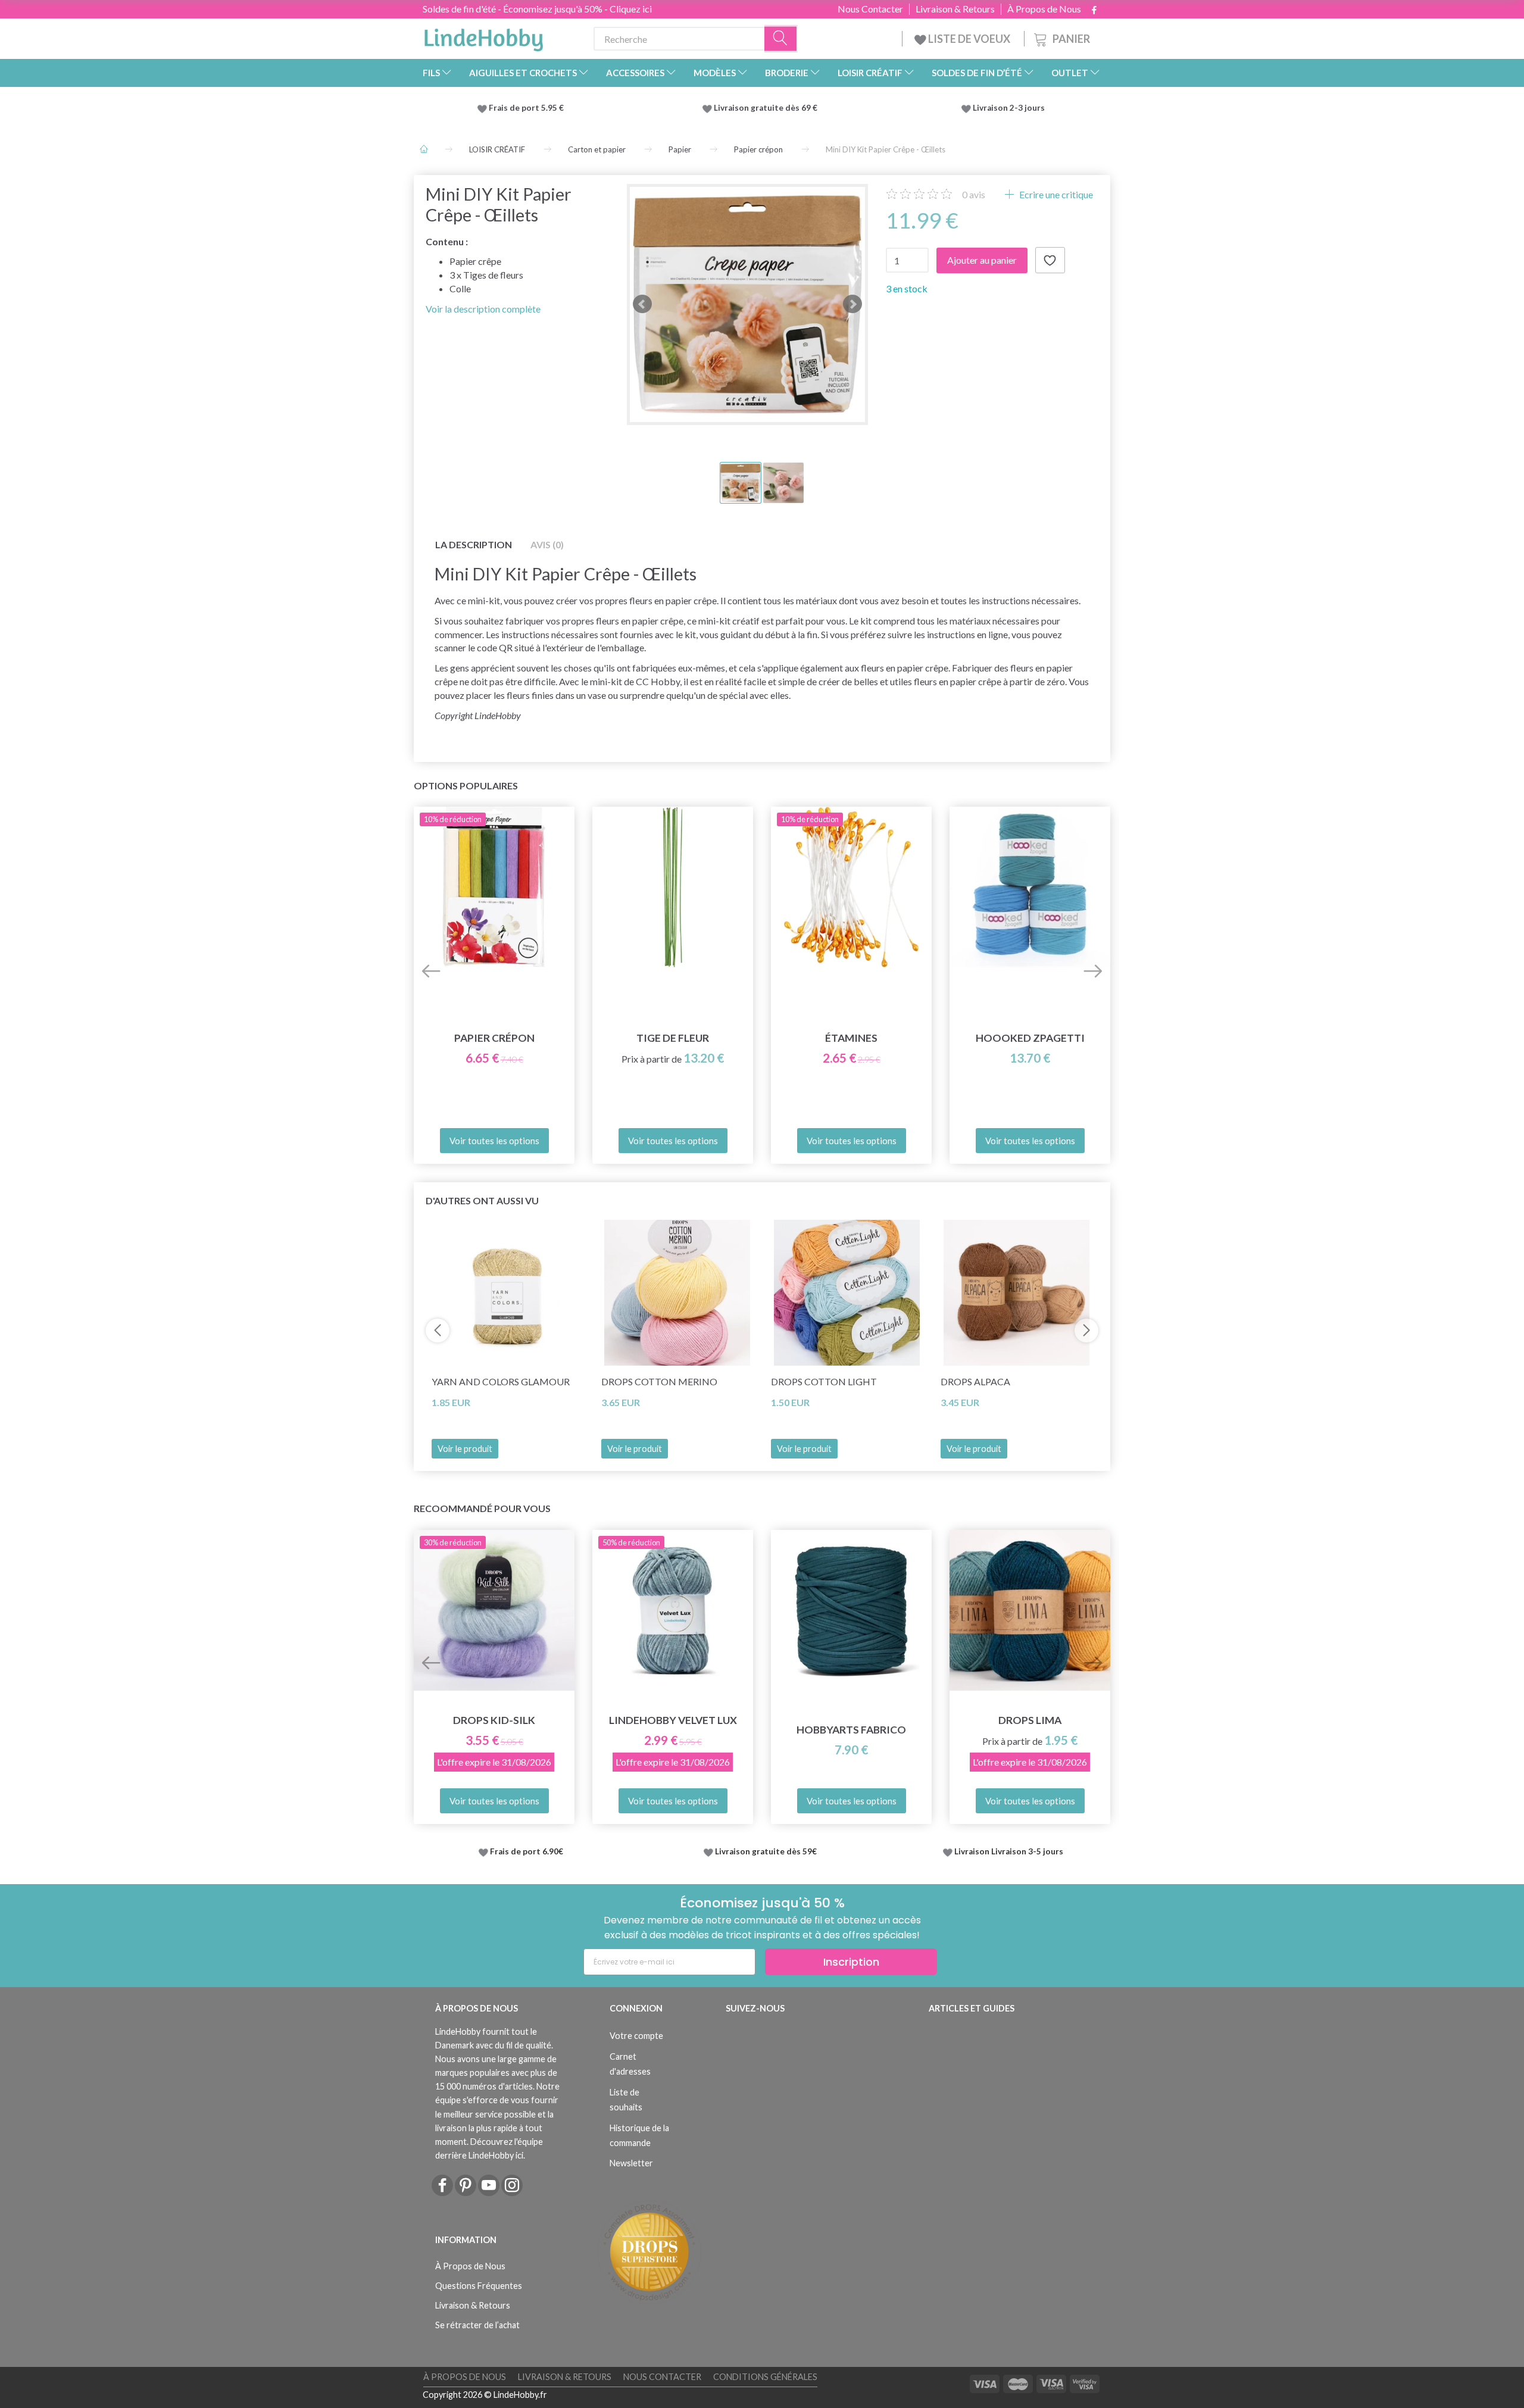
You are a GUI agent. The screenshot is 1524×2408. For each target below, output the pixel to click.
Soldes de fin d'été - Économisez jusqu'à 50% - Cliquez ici (537, 9)
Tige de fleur (673, 1038)
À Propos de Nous (1044, 9)
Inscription (851, 1962)
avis (974, 194)
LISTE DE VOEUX (969, 39)
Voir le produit (465, 1449)
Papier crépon (494, 1038)
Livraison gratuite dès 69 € (767, 108)
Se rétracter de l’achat (477, 2325)
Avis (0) (547, 544)
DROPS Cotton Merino (659, 1381)
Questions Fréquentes (479, 2286)
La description (474, 544)
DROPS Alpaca (975, 1381)
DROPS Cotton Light (824, 1381)
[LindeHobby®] (483, 36)
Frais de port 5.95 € (526, 108)
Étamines (851, 1038)
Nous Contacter (870, 9)
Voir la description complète (483, 309)
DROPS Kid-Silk (494, 1720)
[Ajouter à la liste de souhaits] (1050, 260)
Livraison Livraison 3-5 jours (1009, 1851)
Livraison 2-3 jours (1009, 108)
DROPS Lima (1030, 1720)
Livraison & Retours (955, 9)
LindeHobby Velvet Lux (673, 1720)
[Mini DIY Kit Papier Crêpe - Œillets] (747, 304)
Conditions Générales (765, 2377)
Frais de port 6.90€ (527, 1851)
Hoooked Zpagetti (1030, 1038)
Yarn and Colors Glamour (501, 1381)
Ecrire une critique (1055, 194)
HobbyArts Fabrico (851, 1730)
